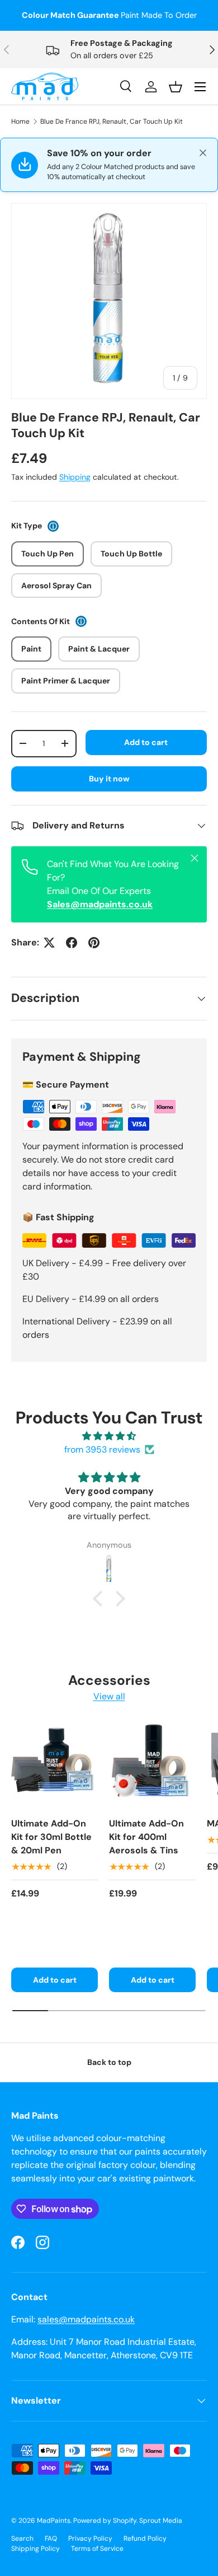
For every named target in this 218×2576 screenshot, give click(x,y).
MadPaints (54, 2521)
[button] (101, 1598)
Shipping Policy (35, 2549)
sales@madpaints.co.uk (86, 2319)
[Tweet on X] (49, 943)
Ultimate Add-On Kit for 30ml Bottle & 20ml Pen (51, 1837)
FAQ (51, 2538)
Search (22, 2538)
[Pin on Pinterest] (94, 943)
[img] (109, 1436)
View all (109, 1696)
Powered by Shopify (105, 2521)
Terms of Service (97, 2549)
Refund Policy (145, 2538)
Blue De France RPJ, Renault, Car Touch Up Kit (112, 121)
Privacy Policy (90, 2538)
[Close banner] (203, 153)
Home (20, 121)
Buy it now (109, 779)
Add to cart (146, 742)
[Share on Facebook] (72, 943)
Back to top (109, 2062)
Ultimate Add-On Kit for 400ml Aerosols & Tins (146, 1837)
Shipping (75, 477)
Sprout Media (161, 2521)
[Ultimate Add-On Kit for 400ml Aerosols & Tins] (152, 1765)
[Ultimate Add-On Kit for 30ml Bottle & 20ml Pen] (54, 1765)
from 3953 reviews (102, 1449)
